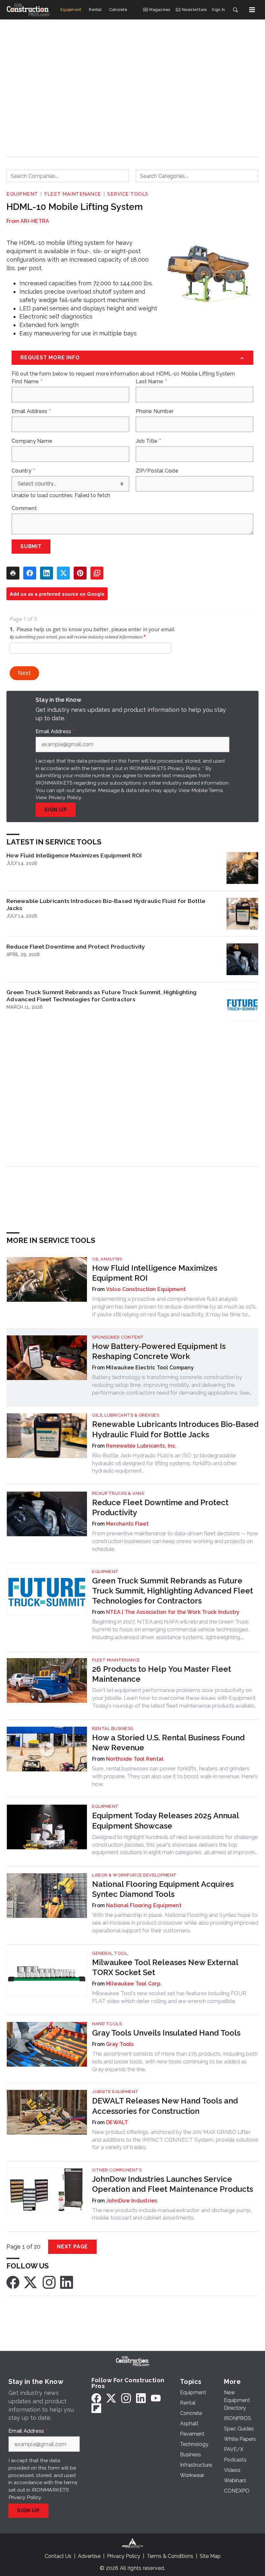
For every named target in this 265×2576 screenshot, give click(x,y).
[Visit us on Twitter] (31, 2282)
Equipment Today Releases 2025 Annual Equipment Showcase (165, 1821)
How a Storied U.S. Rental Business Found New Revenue (168, 1743)
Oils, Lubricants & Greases (126, 1415)
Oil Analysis (107, 1259)
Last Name (151, 382)
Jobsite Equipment (115, 2092)
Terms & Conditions (170, 2556)
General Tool (110, 1953)
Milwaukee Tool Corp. (134, 1984)
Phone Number (155, 411)
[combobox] (68, 176)
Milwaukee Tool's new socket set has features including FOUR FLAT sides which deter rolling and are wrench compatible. (169, 1997)
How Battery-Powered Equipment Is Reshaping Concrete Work (159, 1351)
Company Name (32, 441)
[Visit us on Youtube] (156, 2398)
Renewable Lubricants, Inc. (141, 1446)
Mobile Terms (207, 790)
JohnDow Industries (132, 2201)
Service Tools (128, 194)
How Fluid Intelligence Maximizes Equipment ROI (74, 855)
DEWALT (117, 2122)
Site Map (210, 2556)
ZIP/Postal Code (157, 471)
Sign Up (56, 810)
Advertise (89, 2556)
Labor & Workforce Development (134, 1875)
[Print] (13, 573)
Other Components (117, 2170)
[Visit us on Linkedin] (67, 2282)
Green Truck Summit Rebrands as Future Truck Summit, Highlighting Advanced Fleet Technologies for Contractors (101, 996)
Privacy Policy (65, 797)
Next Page (72, 2247)
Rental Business (113, 1728)
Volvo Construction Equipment (146, 1289)
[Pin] (80, 573)
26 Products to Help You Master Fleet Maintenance (162, 1674)
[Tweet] (63, 573)
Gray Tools (120, 2044)
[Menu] (252, 10)
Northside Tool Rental (135, 1759)
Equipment (22, 194)
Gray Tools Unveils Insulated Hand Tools (166, 2033)
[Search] (235, 10)
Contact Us (58, 2556)
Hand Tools (107, 2024)
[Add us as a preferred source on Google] (97, 573)
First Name (27, 382)
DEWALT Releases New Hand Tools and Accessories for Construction (165, 2106)
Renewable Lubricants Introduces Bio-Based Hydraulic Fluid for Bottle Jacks (106, 904)
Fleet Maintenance (73, 194)
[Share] (30, 573)
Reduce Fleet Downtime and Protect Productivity (76, 946)
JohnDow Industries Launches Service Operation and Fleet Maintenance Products (173, 2184)
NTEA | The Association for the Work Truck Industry (173, 1612)
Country (23, 471)
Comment (24, 508)
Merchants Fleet (127, 1524)
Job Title (148, 441)
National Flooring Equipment (144, 1905)
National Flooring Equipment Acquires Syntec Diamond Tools (163, 1889)
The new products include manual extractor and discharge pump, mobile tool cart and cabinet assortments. (172, 2214)
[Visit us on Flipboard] (96, 2408)
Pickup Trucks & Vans (118, 1493)
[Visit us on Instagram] (49, 2282)
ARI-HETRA (35, 221)
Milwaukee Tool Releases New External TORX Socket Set (165, 1967)
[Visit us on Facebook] (13, 2282)
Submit (31, 546)
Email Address (31, 411)
